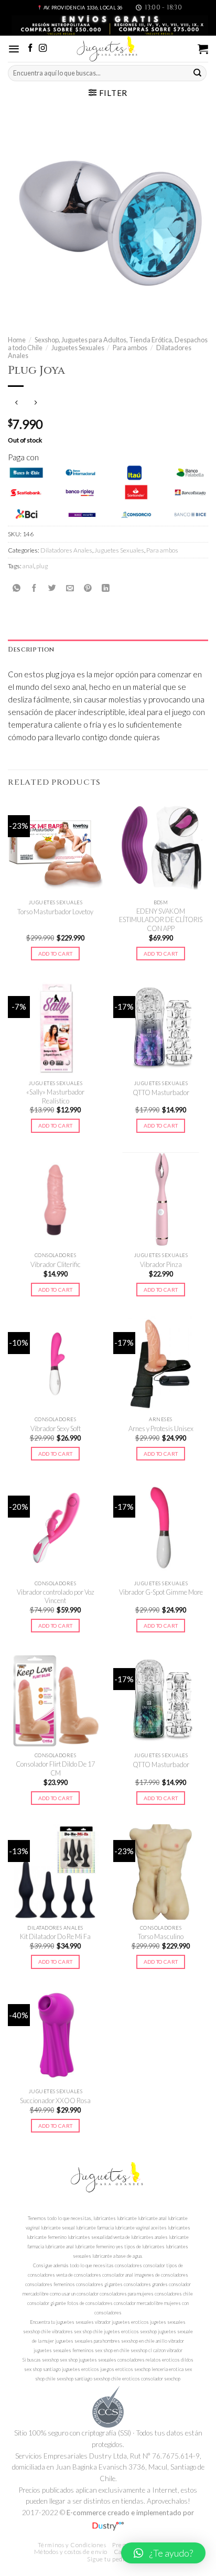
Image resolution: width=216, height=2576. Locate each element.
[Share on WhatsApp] (17, 588)
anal (28, 566)
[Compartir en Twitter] (52, 588)
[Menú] (14, 49)
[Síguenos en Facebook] (30, 48)
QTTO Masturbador (161, 1092)
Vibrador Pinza (161, 1264)
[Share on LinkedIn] (106, 588)
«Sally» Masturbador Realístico (55, 1096)
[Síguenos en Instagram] (43, 48)
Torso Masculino (161, 1936)
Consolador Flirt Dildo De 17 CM (55, 1768)
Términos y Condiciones (72, 2545)
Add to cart (55, 954)
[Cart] (203, 49)
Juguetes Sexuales (78, 348)
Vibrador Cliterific (56, 1264)
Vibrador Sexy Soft (56, 1428)
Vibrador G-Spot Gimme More (161, 1592)
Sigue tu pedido (109, 2559)
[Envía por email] (70, 588)
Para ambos (130, 348)
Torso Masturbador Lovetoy (55, 912)
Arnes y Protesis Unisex (161, 1428)
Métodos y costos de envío (71, 2552)
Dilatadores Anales (66, 550)
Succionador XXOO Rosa (55, 2101)
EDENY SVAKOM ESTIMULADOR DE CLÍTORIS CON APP (161, 920)
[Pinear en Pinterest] (88, 588)
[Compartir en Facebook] (34, 588)
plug (42, 566)
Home (17, 340)
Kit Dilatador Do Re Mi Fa (55, 1936)
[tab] (108, 650)
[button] (163, 2553)
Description (31, 650)
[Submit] (198, 73)
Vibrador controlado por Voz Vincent (56, 1597)
